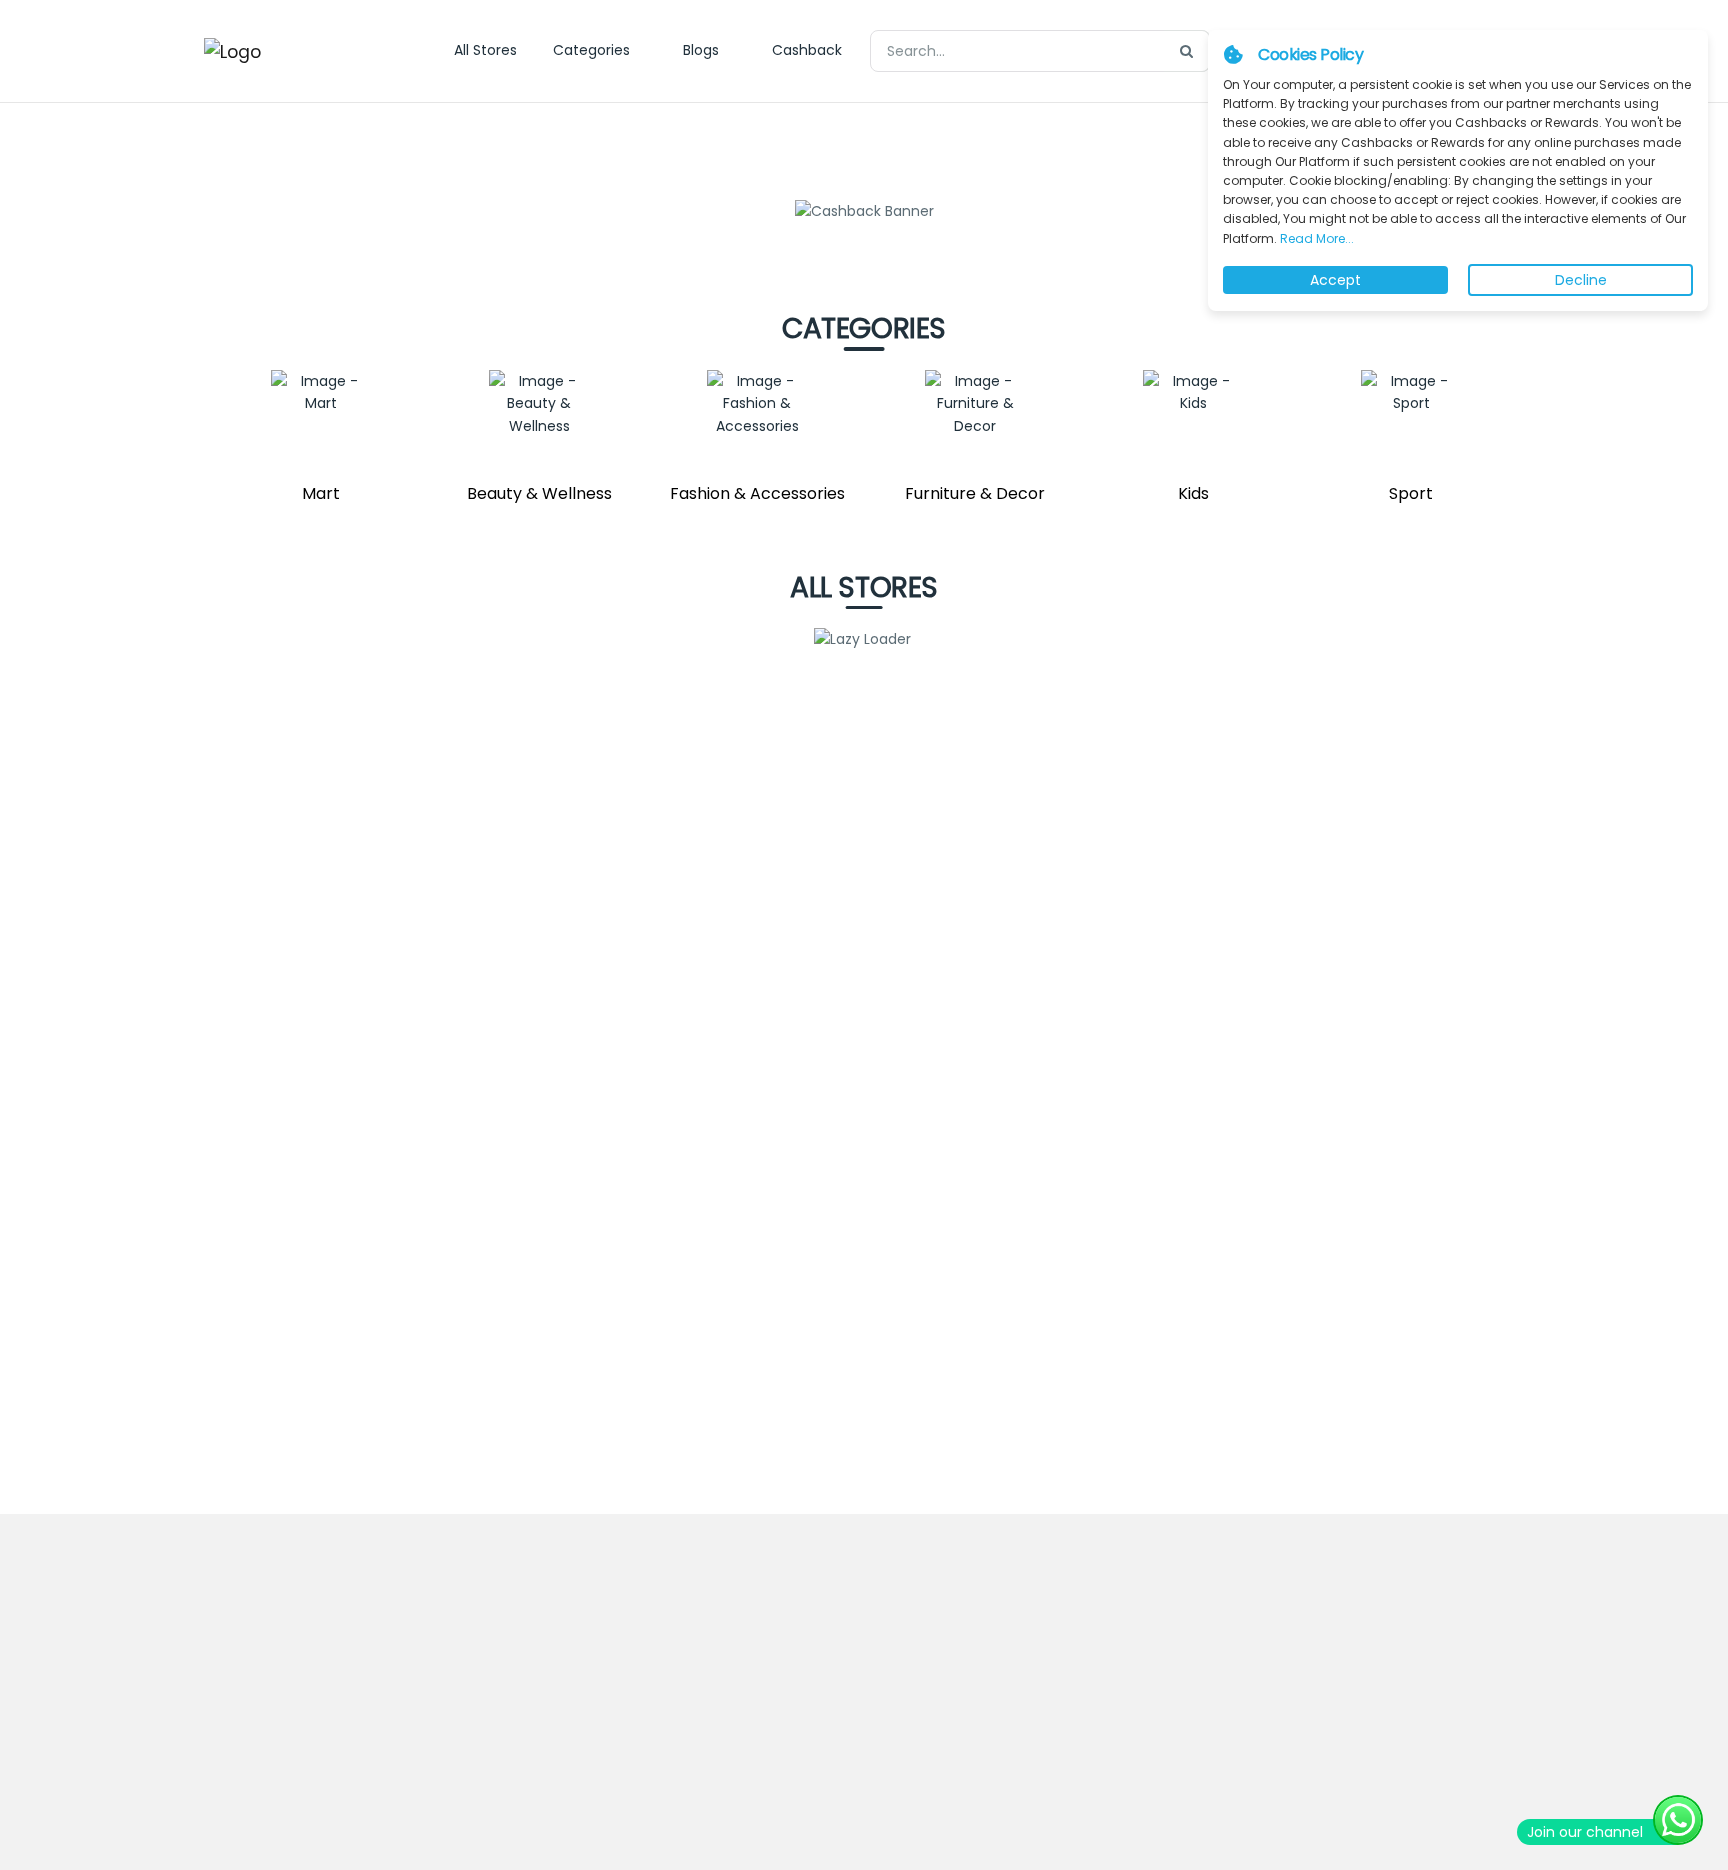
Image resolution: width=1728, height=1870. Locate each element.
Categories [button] (591, 50)
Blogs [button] (701, 50)
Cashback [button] (807, 50)
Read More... (1315, 238)
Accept (1335, 280)
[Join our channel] (1678, 1820)
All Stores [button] (485, 50)
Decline (1581, 280)
